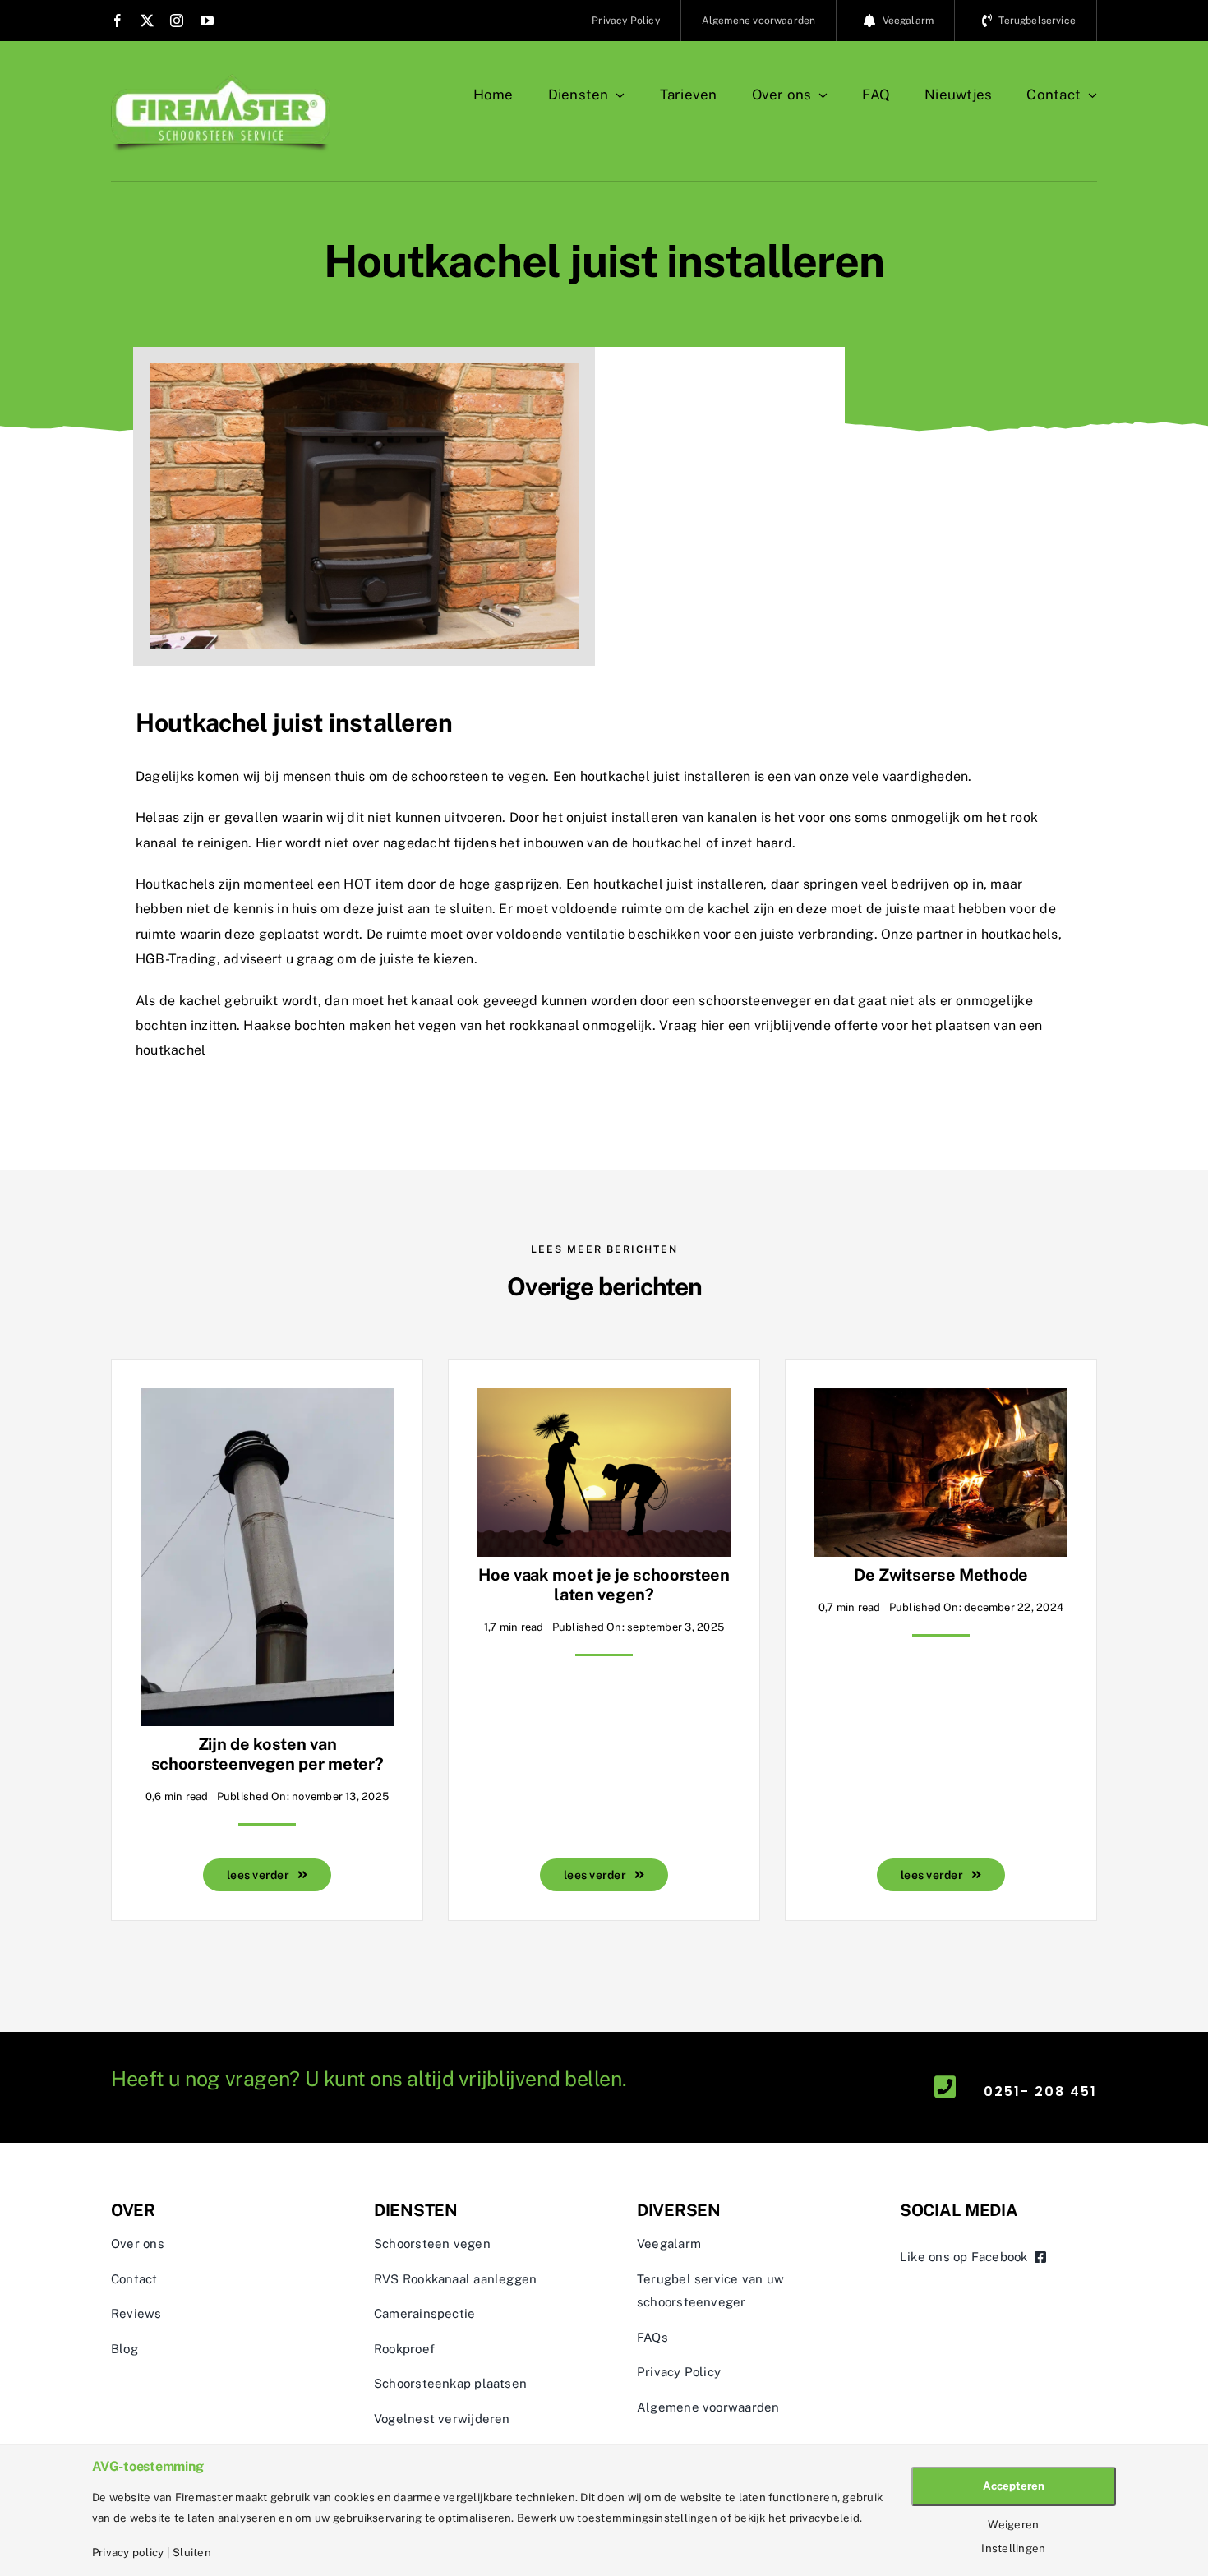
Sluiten (192, 2553)
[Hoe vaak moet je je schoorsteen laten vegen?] (604, 1400)
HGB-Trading (176, 959)
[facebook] (118, 21)
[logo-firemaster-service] (221, 80)
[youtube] (207, 21)
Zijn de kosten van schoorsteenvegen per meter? (267, 1754)
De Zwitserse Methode (941, 1575)
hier (713, 1025)
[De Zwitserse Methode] (941, 1400)
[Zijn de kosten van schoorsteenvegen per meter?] (267, 1400)
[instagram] (177, 21)
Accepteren (1014, 2486)
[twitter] (147, 21)
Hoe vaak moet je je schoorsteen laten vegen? (604, 1585)
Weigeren (1013, 2525)
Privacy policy (128, 2553)
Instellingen (1013, 2548)
